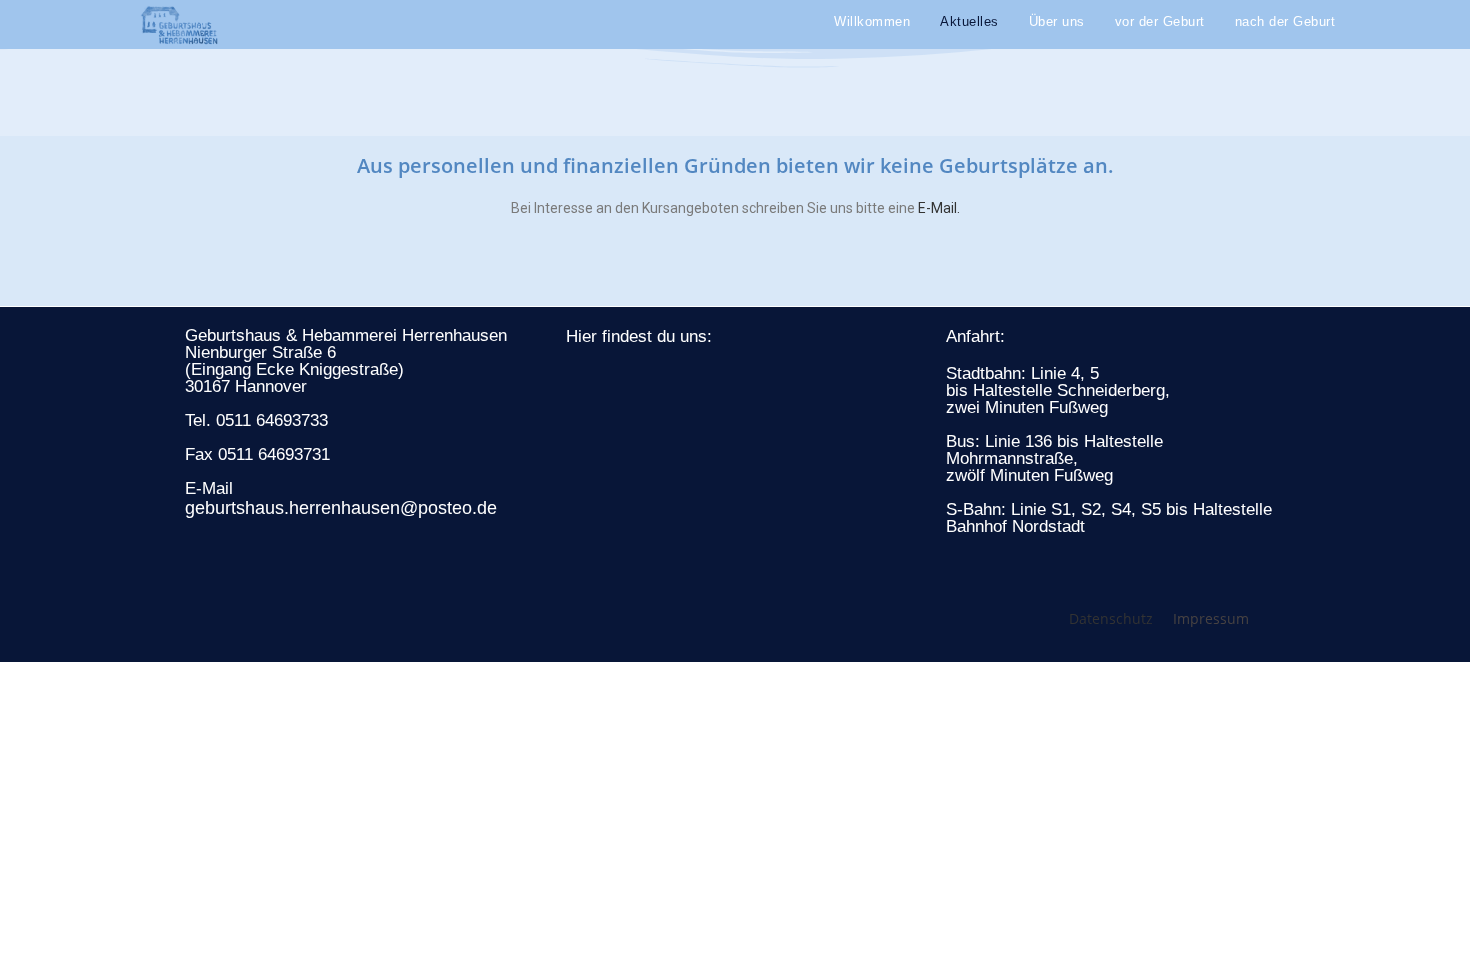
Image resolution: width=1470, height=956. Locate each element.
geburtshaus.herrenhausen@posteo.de (341, 508)
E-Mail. (939, 208)
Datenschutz (1111, 618)
